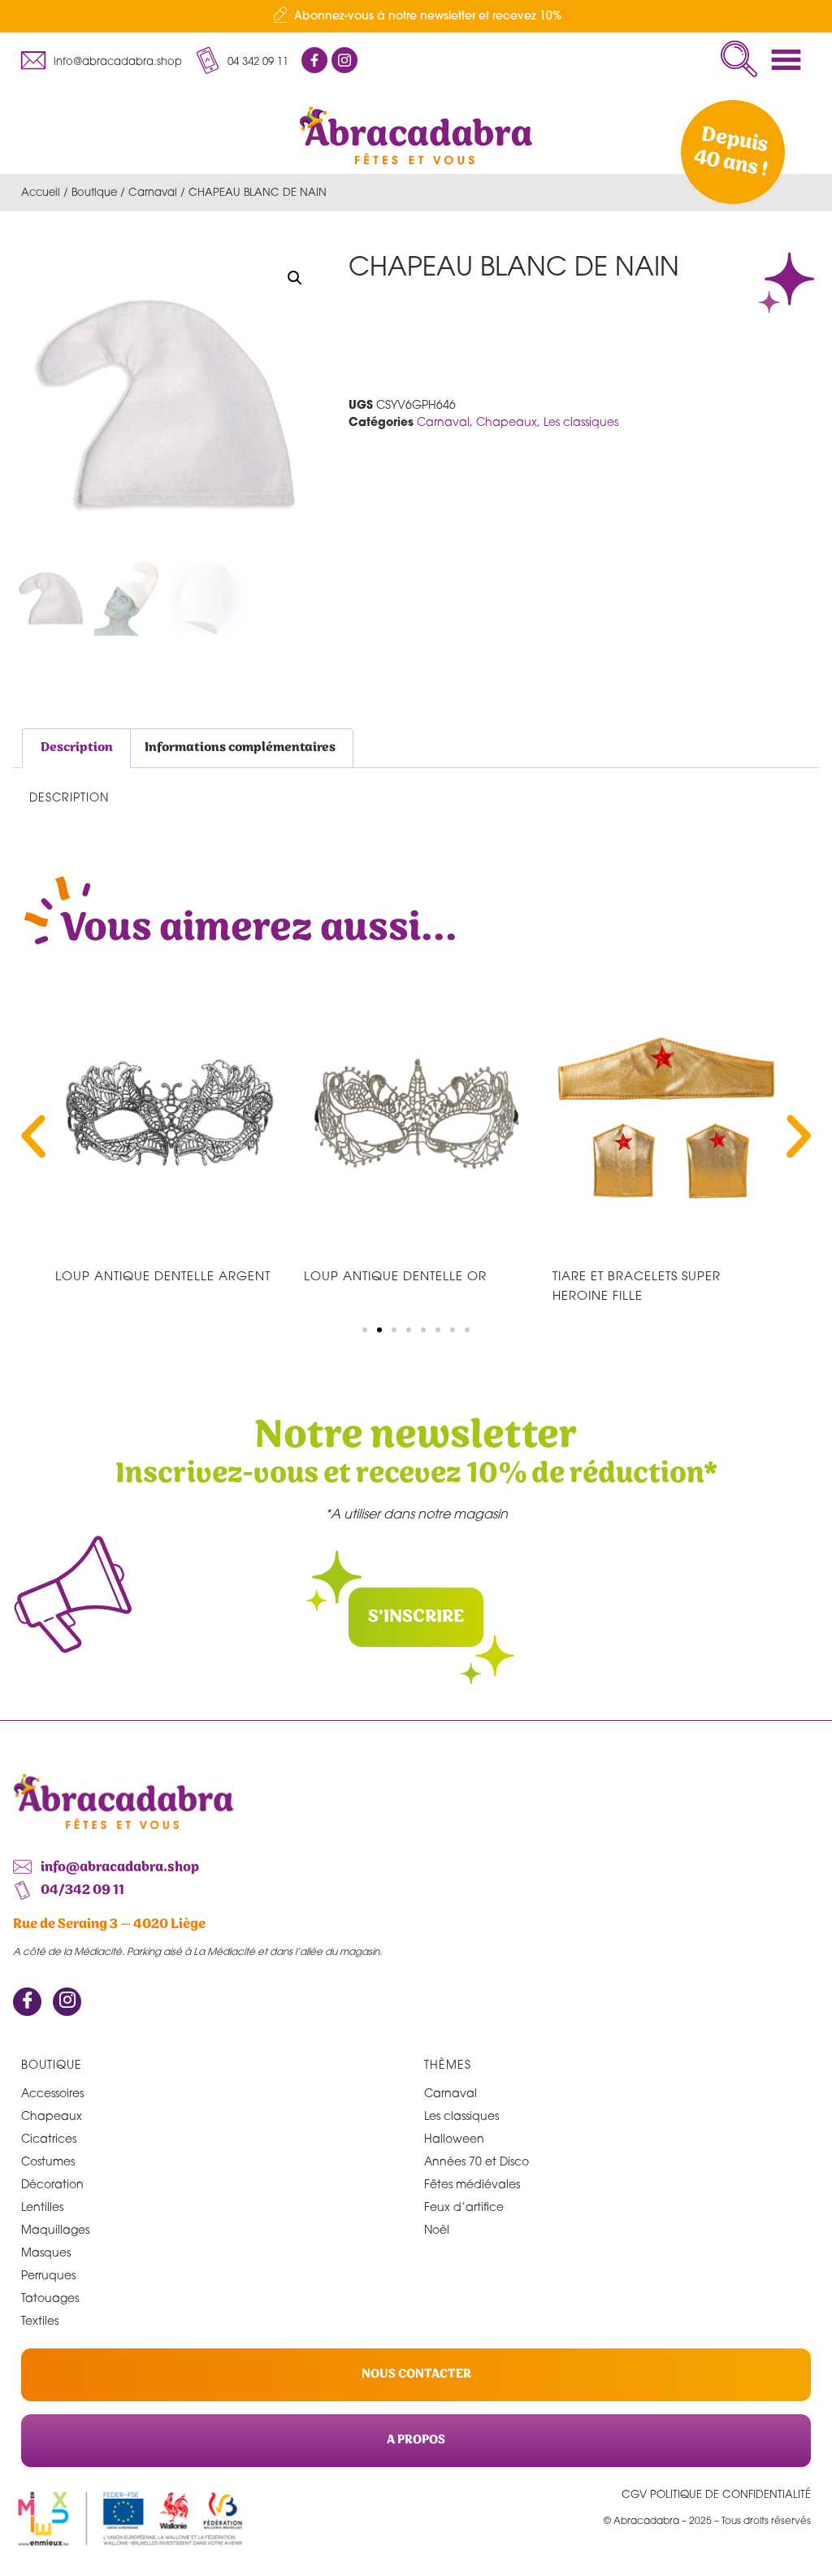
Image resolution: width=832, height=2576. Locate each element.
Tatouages (50, 2298)
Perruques (48, 2275)
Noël (437, 2229)
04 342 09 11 (258, 61)
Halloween (454, 2138)
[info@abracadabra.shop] (33, 60)
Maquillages (55, 2229)
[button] (739, 59)
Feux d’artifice (464, 2207)
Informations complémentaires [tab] (240, 747)
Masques (46, 2252)
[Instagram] (67, 2002)
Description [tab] (77, 747)
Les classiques (581, 421)
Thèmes (448, 2064)
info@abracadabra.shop (118, 61)
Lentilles (42, 2207)
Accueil (41, 192)
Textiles (40, 2320)
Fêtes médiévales (472, 2184)
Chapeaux (507, 421)
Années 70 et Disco (477, 2161)
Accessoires (52, 2093)
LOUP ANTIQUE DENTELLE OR (395, 1275)
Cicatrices (49, 2138)
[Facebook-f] (314, 60)
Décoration (52, 2184)
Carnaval (153, 192)
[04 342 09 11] (207, 60)
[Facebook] (27, 2002)
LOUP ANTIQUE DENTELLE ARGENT (163, 1275)
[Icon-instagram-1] (344, 60)
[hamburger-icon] (791, 60)
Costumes (48, 2161)
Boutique (94, 192)
